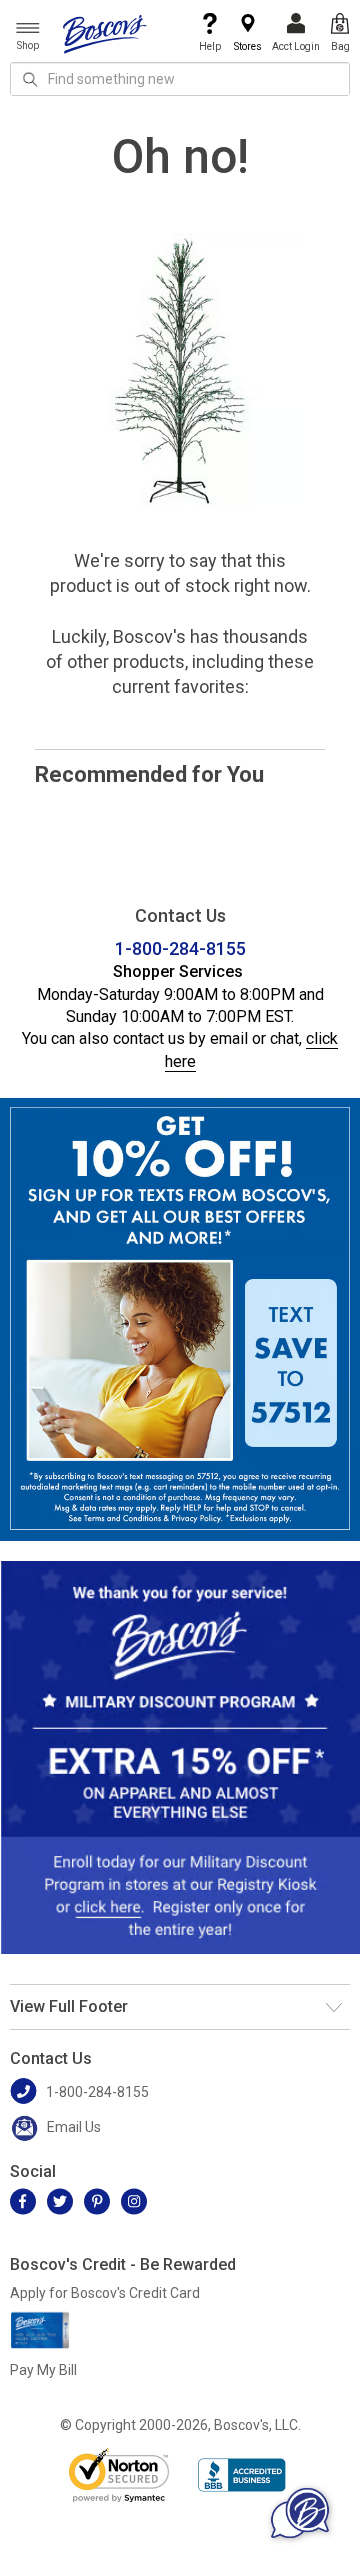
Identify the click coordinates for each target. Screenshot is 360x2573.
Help (210, 46)
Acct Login (296, 46)
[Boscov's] (105, 33)
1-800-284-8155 (180, 948)
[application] (300, 2513)
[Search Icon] (30, 79)
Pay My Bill (43, 2370)
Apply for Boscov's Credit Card (105, 2293)
